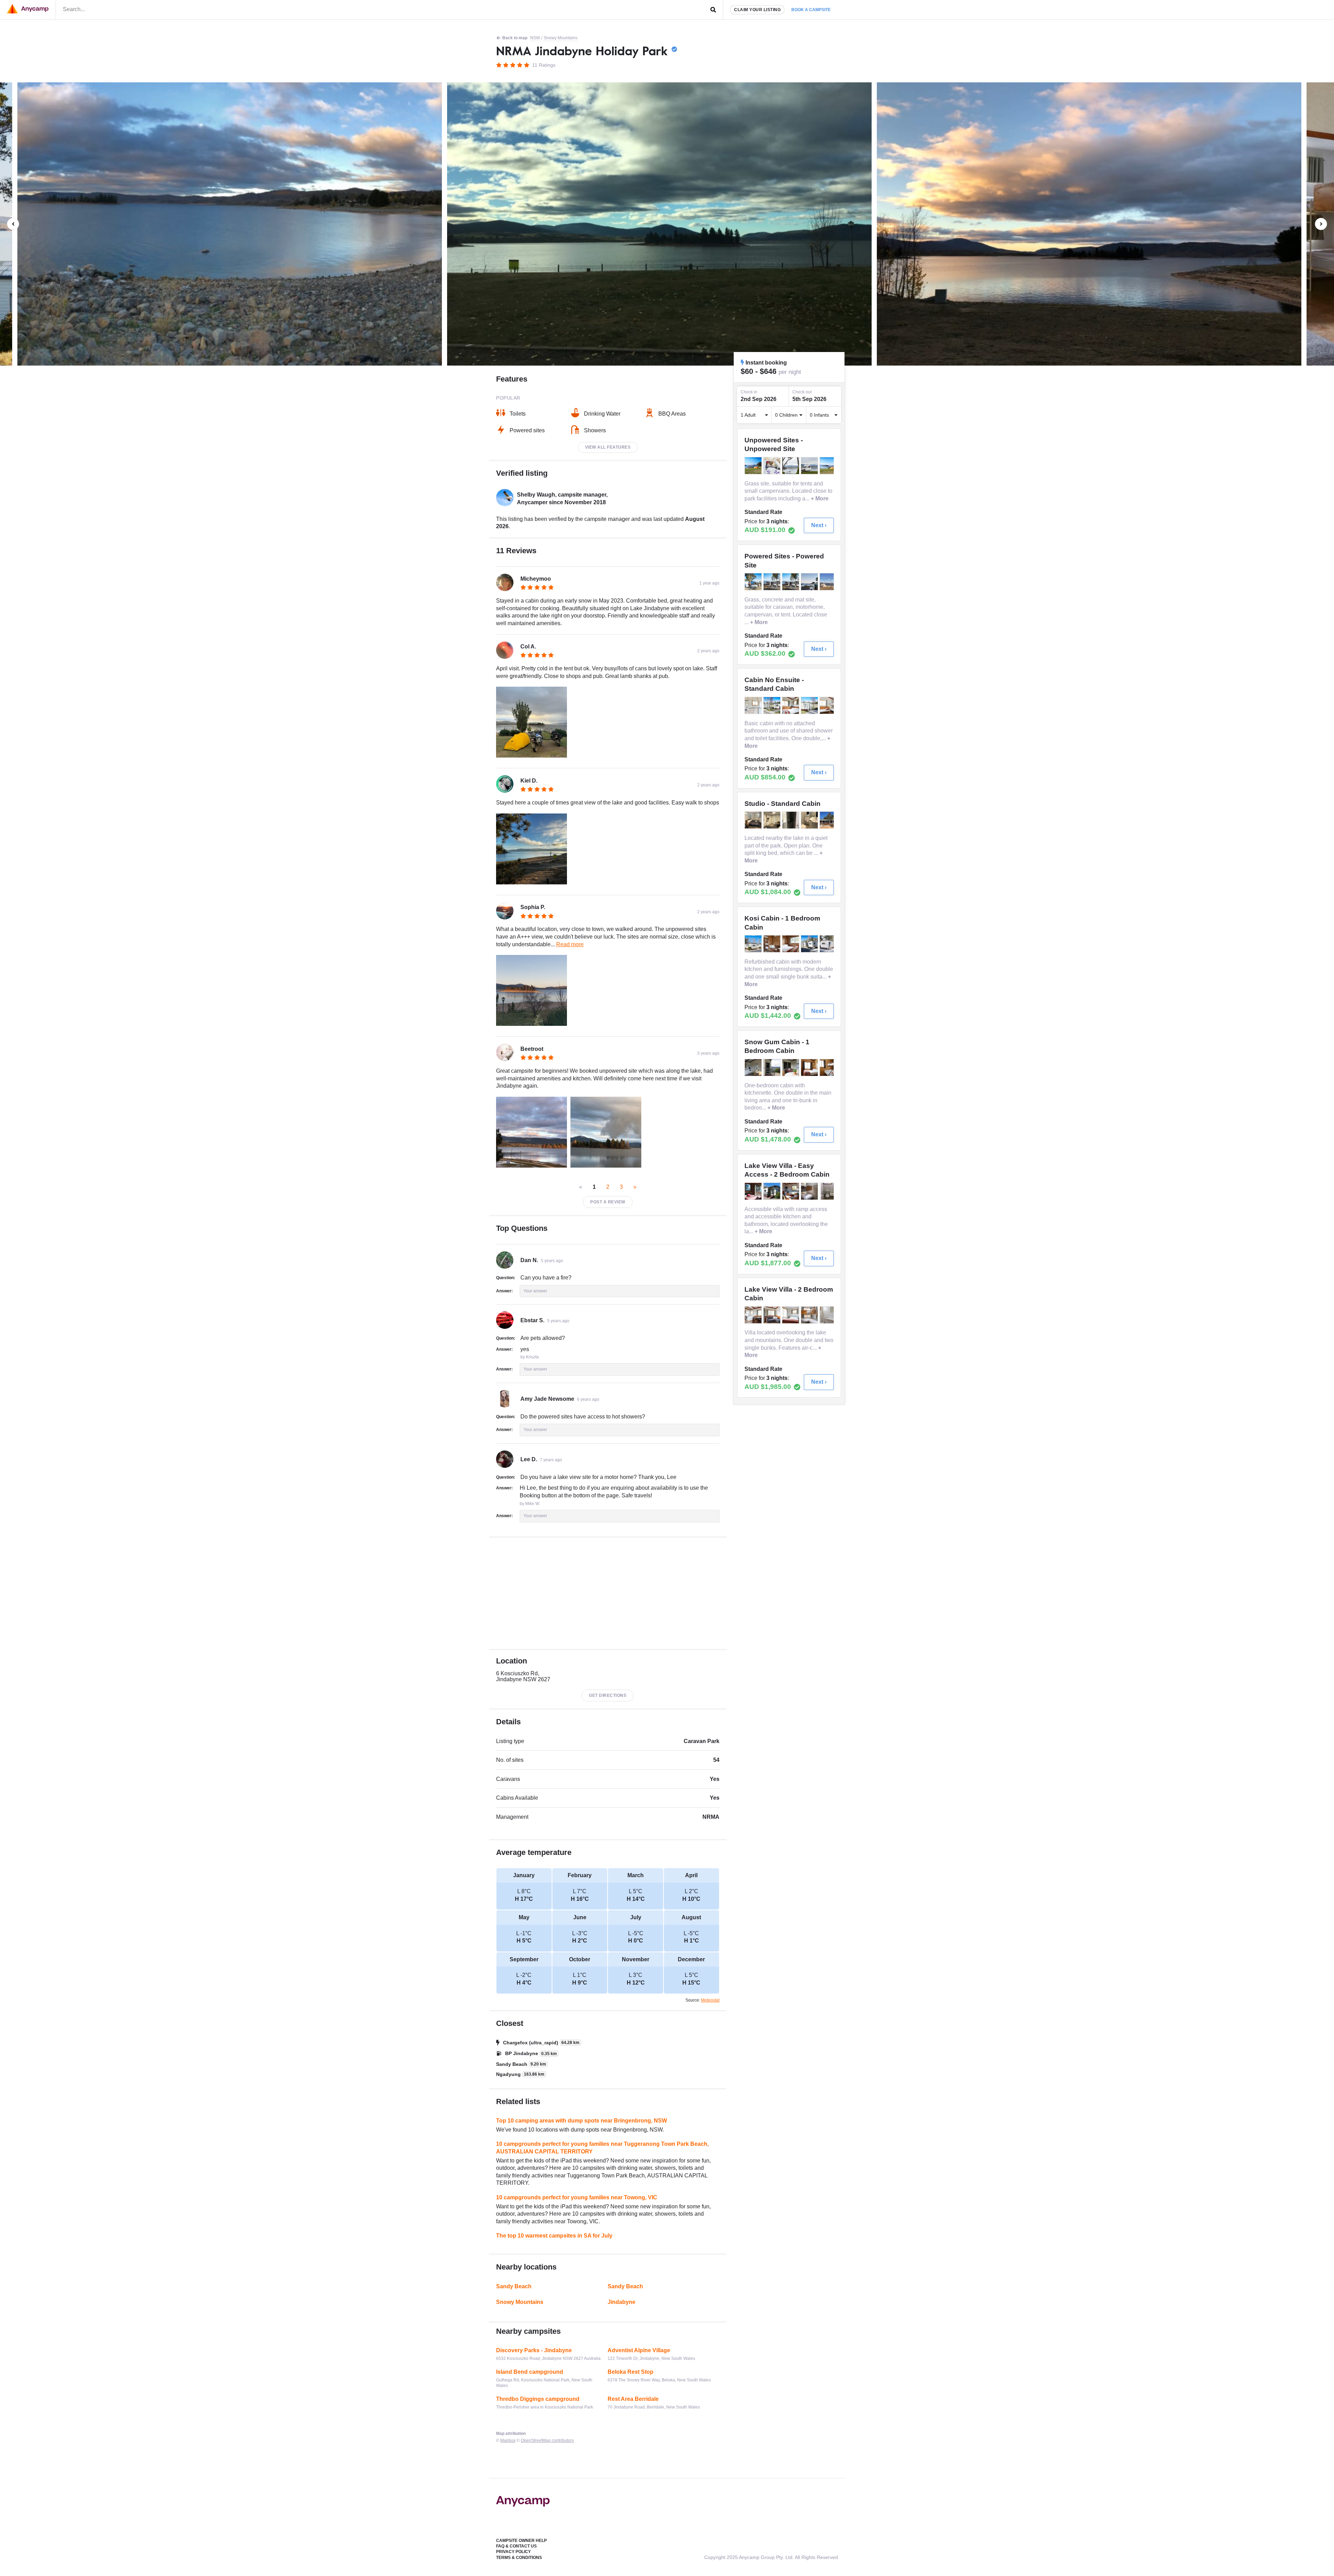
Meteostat (710, 2000)
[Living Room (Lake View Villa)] (773, 1315)
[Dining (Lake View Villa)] (754, 1315)
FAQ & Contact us (516, 2546)
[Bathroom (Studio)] (791, 820)
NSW (535, 38)
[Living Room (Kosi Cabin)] (773, 944)
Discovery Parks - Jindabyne (534, 2350)
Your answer (535, 1291)
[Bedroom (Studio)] (754, 820)
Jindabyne (621, 2302)
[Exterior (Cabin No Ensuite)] (773, 705)
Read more (570, 944)
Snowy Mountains (561, 38)
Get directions (608, 1695)
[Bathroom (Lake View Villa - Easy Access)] (829, 1191)
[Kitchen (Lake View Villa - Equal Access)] (791, 1191)
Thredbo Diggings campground (538, 2399)
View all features (608, 447)
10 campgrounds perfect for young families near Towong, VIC (577, 2197)
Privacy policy (513, 2552)
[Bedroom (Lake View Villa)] (791, 1315)
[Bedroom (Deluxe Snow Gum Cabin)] (810, 1068)
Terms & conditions (519, 2558)
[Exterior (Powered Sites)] (754, 582)
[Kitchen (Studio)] (773, 820)
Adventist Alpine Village (639, 2350)
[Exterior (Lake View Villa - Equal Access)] (773, 1191)
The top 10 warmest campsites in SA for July (554, 2236)
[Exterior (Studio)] (829, 820)
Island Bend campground (530, 2372)
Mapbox (508, 2440)
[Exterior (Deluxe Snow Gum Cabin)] (773, 1068)
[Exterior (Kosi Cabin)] (754, 944)
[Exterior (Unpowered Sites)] (754, 466)
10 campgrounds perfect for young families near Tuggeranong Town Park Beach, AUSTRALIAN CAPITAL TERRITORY (602, 2148)
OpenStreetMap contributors (547, 2440)
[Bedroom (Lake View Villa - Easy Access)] (810, 1191)
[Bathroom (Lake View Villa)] (829, 1315)
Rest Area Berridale (633, 2399)
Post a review (608, 1202)
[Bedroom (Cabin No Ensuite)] (791, 705)
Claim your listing (757, 10)
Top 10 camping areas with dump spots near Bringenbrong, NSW (582, 2121)
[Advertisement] (608, 1593)
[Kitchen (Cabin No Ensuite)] (754, 705)
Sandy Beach (514, 2286)
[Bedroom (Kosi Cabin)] (791, 944)
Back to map (515, 38)
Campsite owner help (521, 2541)
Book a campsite (811, 10)
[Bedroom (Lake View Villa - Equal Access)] (754, 1191)
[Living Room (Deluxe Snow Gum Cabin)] (754, 1068)
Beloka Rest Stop (631, 2372)
